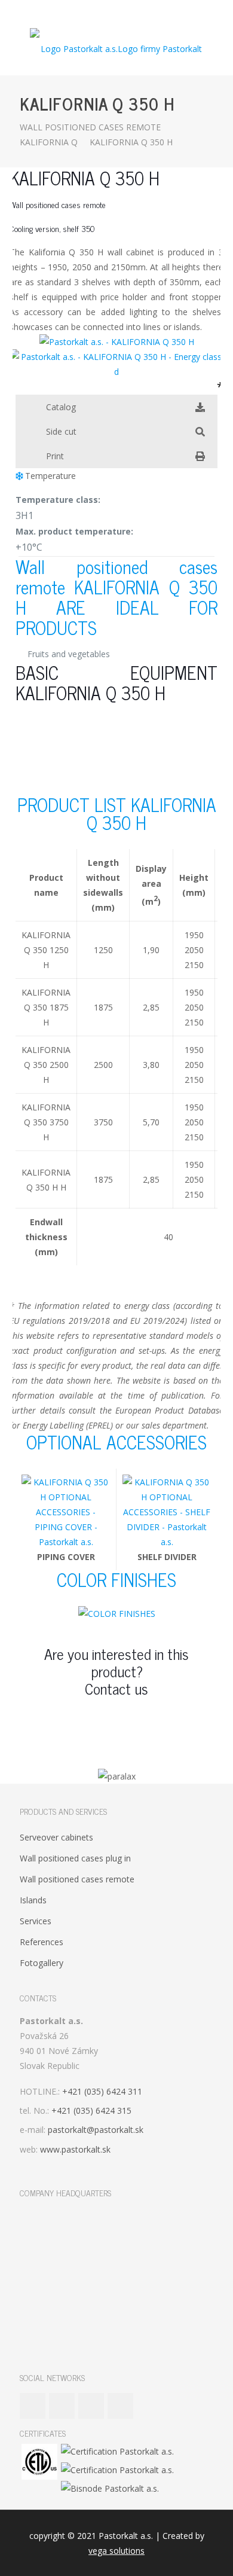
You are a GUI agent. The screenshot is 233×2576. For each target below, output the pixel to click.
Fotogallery (42, 1963)
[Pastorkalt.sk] (116, 48)
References (42, 1942)
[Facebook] (93, 12)
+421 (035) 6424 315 (91, 2110)
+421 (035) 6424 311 (102, 2091)
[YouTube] (109, 12)
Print (55, 456)
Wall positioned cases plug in (75, 1858)
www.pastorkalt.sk (75, 2149)
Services (36, 1921)
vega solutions (116, 2551)
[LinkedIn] (125, 12)
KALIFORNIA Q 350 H (131, 142)
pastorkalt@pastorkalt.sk (96, 2130)
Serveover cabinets (56, 1837)
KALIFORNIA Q (49, 142)
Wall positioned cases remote (90, 127)
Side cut (61, 431)
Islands (33, 1900)
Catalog (61, 407)
